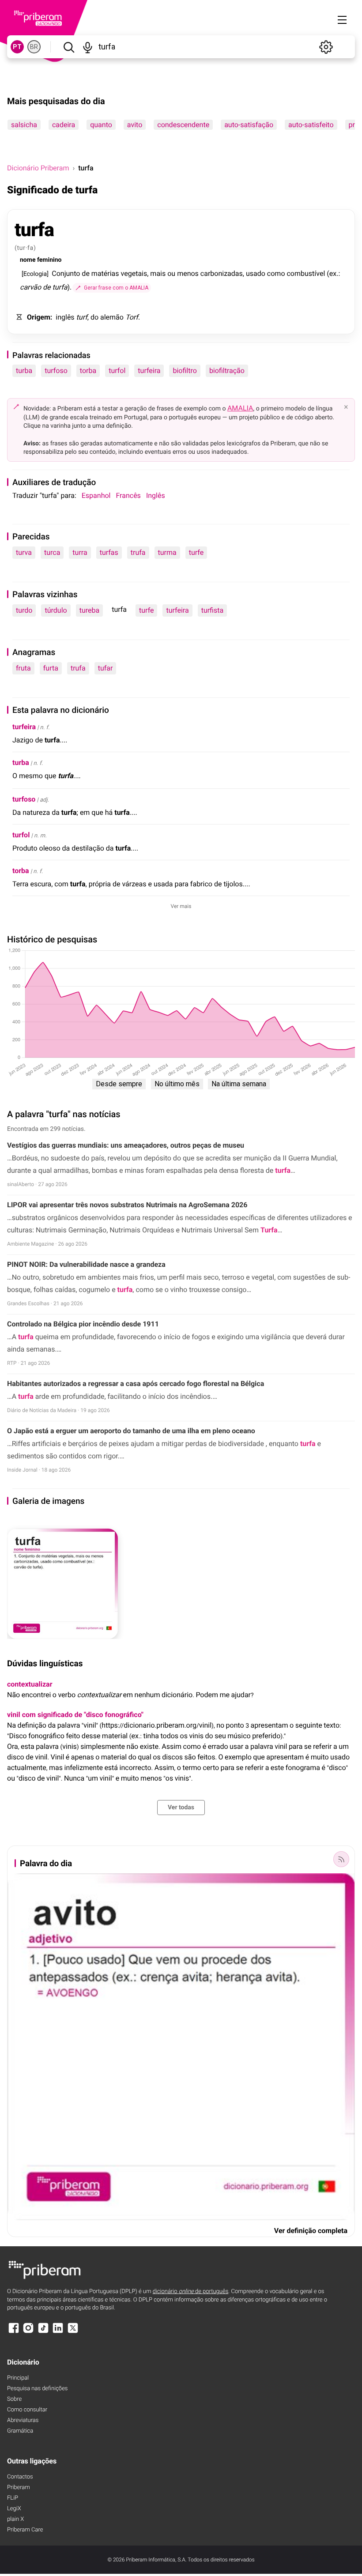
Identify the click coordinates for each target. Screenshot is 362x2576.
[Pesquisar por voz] (88, 47)
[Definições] (326, 47)
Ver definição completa (311, 2231)
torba (88, 371)
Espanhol (96, 495)
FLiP (13, 2498)
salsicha (24, 125)
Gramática (20, 2431)
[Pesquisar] (69, 47)
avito (135, 125)
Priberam (19, 2487)
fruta (23, 668)
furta (51, 668)
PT (17, 47)
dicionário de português (191, 2292)
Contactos (20, 2477)
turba (24, 371)
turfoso (56, 371)
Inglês (156, 495)
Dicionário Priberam (38, 168)
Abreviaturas (23, 2420)
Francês (128, 495)
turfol (117, 371)
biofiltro (185, 371)
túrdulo (56, 610)
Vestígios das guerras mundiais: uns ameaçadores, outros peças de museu (126, 1145)
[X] (73, 2332)
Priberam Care (25, 2530)
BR (34, 47)
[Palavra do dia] (341, 1859)
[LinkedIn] (58, 2332)
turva (24, 552)
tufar (106, 668)
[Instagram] (28, 2332)
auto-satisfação (249, 125)
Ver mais (181, 906)
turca (52, 552)
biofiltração (227, 371)
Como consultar (27, 2410)
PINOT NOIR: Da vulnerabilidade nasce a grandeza (86, 1264)
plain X (15, 2519)
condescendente (183, 125)
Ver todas (181, 1808)
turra (80, 552)
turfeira (149, 371)
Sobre (14, 2399)
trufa (138, 552)
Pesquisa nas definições (37, 2389)
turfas (109, 552)
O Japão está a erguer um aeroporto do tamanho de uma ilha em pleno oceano (131, 1431)
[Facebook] (14, 2332)
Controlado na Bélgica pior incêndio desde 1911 (83, 1324)
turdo (24, 610)
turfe (196, 552)
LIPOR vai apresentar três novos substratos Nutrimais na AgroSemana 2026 (127, 1205)
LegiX (14, 2509)
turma (167, 552)
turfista (213, 610)
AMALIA (240, 408)
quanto (101, 125)
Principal (18, 2378)
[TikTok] (43, 2332)
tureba (90, 610)
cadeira (64, 125)
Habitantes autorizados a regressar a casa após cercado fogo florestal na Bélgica (136, 1384)
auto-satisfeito (311, 125)
